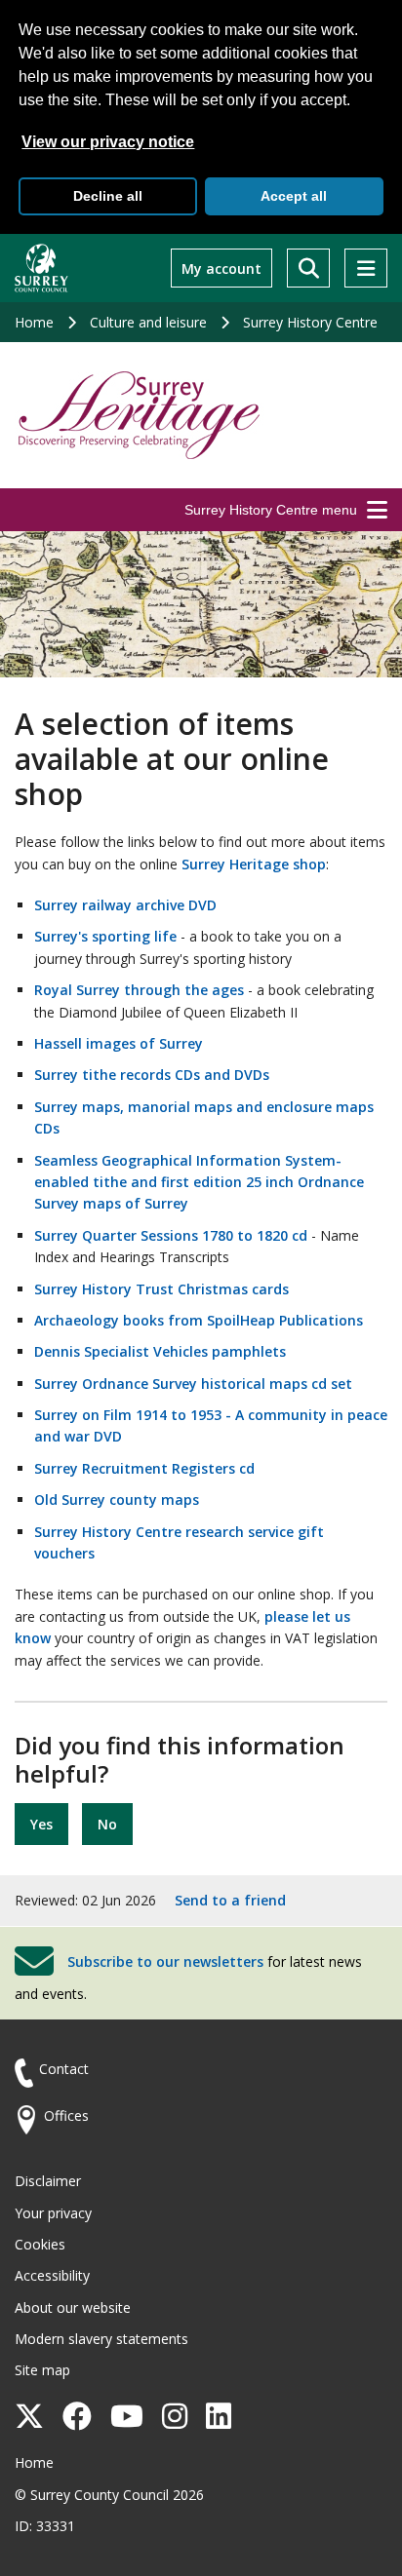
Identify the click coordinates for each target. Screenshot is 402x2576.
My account (221, 269)
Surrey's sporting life (105, 936)
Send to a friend (230, 1900)
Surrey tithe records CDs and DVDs (152, 1075)
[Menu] (366, 268)
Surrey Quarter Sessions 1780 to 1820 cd (171, 1235)
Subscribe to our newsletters (165, 1961)
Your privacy (53, 2213)
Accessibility (52, 2275)
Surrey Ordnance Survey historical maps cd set (193, 1384)
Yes (41, 1824)
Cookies (40, 2244)
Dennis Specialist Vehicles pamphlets (160, 1351)
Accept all (294, 196)
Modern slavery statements (101, 2339)
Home (34, 322)
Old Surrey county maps (117, 1499)
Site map (42, 2370)
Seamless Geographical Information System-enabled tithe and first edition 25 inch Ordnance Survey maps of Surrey (199, 1182)
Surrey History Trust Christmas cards (161, 1289)
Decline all (108, 196)
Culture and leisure (148, 322)
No (107, 1824)
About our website (73, 2307)
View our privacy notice (108, 142)
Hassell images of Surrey (119, 1043)
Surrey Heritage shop (254, 864)
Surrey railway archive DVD (125, 905)
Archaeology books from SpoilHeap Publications (199, 1320)
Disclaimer (48, 2181)
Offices (66, 2115)
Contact (64, 2069)
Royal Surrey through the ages (139, 990)
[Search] (308, 268)
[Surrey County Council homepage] (41, 268)
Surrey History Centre (310, 322)
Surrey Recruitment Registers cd (144, 1468)
